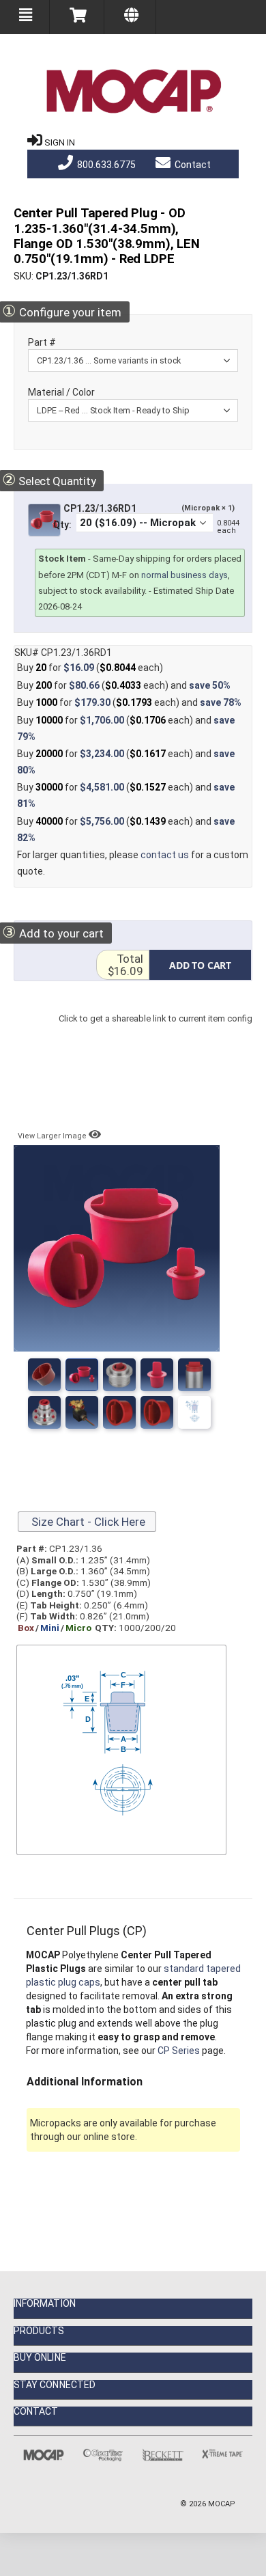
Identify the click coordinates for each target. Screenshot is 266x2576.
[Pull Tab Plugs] (44, 1412)
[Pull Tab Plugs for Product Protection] (194, 1375)
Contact (192, 165)
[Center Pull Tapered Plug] (157, 1412)
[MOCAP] (133, 92)
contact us (165, 855)
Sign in (60, 142)
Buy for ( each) (90, 668)
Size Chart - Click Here (87, 1522)
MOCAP (222, 2504)
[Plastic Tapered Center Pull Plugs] (82, 1375)
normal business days (184, 575)
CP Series (179, 2051)
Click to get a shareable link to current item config (156, 1032)
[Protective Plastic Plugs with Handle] (82, 1412)
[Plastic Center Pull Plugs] (119, 1375)
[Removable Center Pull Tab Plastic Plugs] (157, 1375)
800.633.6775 (105, 165)
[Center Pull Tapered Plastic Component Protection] (119, 1412)
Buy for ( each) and (124, 685)
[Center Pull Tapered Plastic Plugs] (44, 1375)
